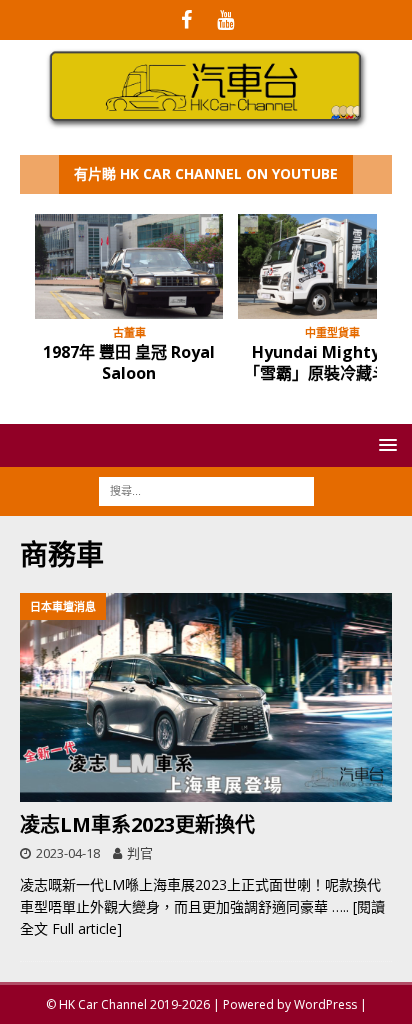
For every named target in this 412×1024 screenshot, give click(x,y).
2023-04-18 (68, 853)
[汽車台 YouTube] (225, 20)
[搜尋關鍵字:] (206, 490)
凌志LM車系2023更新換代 (137, 824)
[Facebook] (186, 20)
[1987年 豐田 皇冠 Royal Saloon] (129, 267)
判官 (140, 853)
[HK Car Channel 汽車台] (206, 123)
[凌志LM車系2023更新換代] (206, 697)
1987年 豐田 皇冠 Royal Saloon (129, 362)
